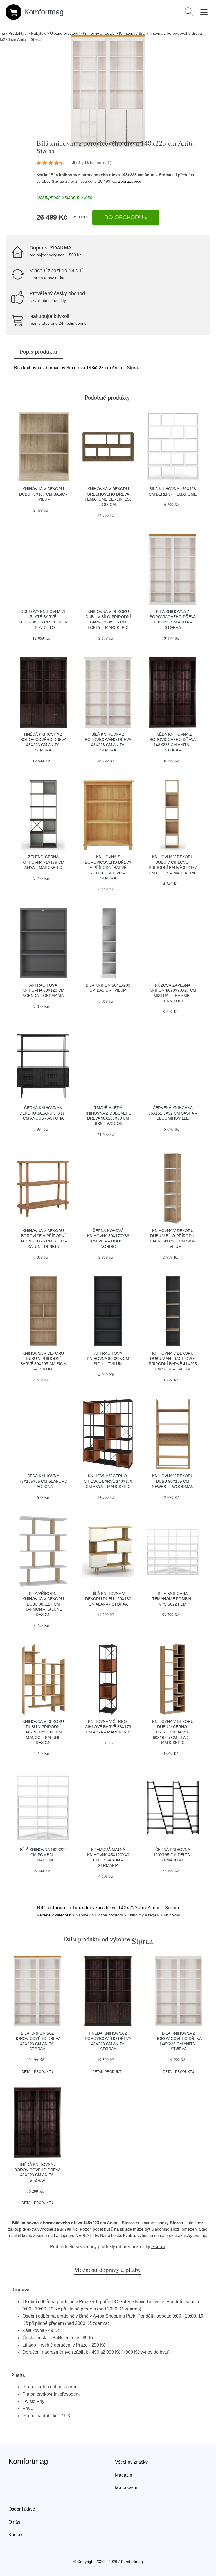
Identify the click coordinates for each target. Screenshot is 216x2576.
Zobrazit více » (131, 181)
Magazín (124, 2475)
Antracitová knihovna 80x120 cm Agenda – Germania (43, 990)
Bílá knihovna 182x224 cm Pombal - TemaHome (43, 1855)
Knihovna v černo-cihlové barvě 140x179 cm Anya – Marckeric (108, 1481)
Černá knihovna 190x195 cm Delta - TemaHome (173, 1855)
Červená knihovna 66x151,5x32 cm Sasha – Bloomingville (173, 1113)
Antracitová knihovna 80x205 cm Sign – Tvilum (108, 1358)
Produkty (16, 33)
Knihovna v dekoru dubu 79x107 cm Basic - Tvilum (43, 494)
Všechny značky (131, 2462)
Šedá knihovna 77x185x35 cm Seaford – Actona (43, 1481)
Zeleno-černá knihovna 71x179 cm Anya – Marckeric (43, 862)
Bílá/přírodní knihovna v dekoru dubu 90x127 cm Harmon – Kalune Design (43, 1604)
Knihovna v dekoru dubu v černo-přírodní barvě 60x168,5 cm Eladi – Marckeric (173, 1732)
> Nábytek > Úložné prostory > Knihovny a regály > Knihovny (81, 33)
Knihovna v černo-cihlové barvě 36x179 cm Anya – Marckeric (108, 1727)
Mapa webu (127, 2488)
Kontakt (16, 2535)
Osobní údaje (22, 2509)
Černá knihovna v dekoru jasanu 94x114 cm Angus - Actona (43, 1113)
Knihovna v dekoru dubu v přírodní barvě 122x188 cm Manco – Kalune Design (43, 1732)
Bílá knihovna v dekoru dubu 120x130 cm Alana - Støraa (108, 1599)
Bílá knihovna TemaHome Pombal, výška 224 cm (173, 1599)
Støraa (58, 181)
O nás (14, 2522)
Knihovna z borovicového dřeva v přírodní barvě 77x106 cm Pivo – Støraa (108, 867)
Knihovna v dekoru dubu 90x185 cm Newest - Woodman (173, 1481)
